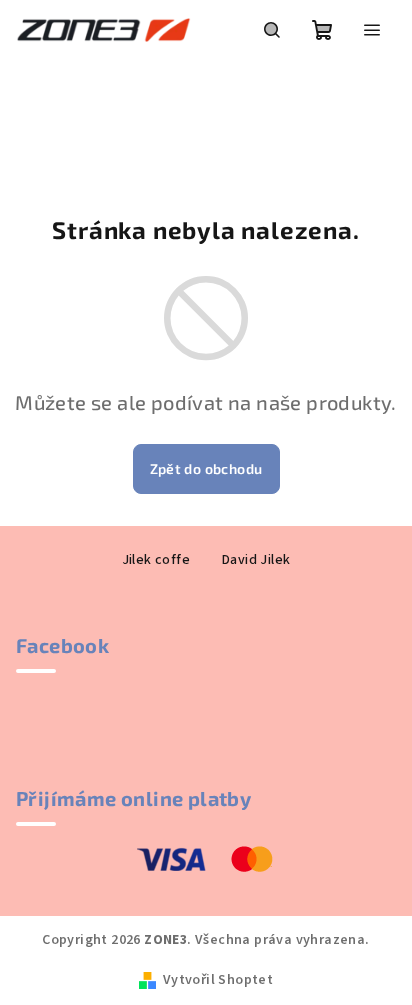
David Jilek (256, 560)
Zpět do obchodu (206, 468)
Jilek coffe (156, 560)
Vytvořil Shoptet (218, 980)
